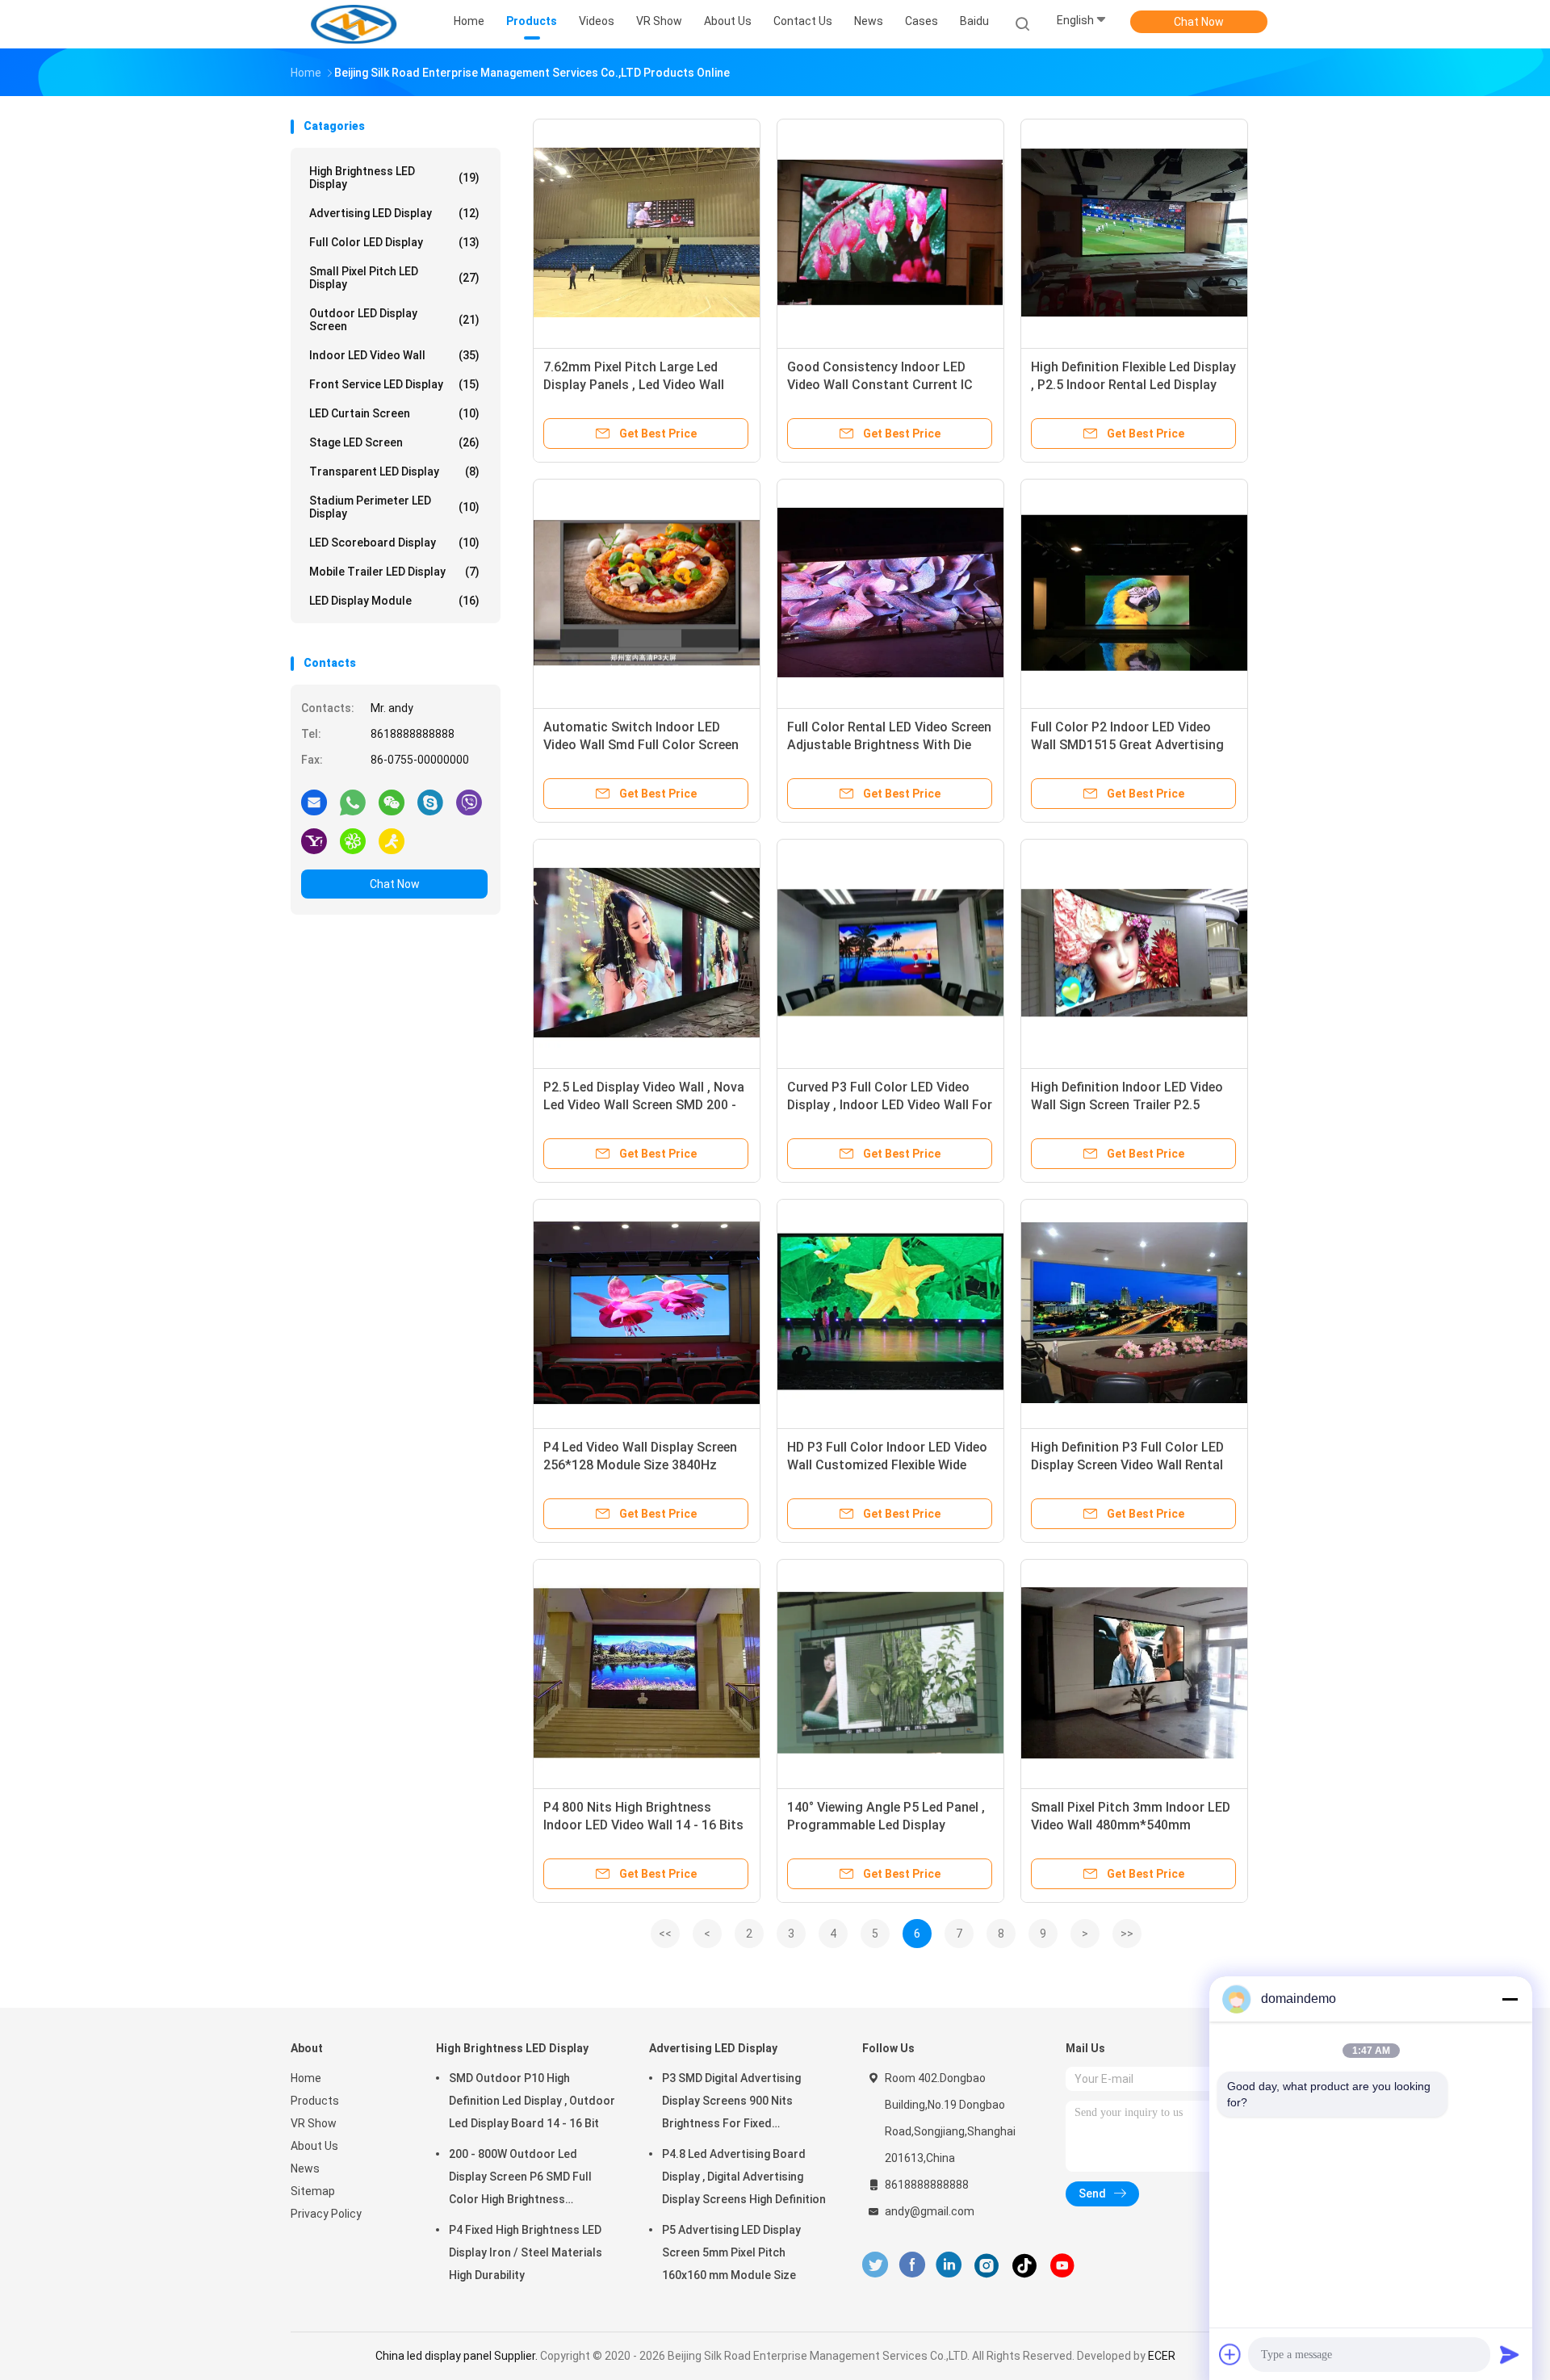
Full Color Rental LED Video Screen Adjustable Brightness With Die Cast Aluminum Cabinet (889, 745)
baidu (974, 21)
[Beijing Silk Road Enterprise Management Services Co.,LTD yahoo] (314, 840)
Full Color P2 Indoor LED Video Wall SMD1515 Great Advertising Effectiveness (1127, 745)
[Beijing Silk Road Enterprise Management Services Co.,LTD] (354, 24)
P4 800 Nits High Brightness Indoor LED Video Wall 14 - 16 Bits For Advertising (643, 1825)
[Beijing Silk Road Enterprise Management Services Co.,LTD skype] (430, 802)
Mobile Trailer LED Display (394, 572)
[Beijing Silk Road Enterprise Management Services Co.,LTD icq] (353, 840)
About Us (314, 2146)
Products (315, 2101)
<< (665, 1934)
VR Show (314, 2123)
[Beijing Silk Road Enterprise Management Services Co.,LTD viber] (469, 802)
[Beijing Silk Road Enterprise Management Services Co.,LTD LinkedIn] (949, 2265)
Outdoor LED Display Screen (394, 320)
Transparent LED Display (394, 471)
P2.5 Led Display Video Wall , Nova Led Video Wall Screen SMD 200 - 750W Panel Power (644, 1105)
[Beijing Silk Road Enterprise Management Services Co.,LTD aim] (392, 840)
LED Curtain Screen (394, 413)
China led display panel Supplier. (458, 2356)
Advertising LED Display (394, 213)
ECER (1162, 2356)
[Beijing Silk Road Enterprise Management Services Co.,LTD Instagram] (987, 2265)
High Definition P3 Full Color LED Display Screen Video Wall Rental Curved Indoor (1127, 1465)
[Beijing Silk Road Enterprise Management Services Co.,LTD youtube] (1062, 2265)
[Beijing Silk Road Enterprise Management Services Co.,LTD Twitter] (875, 2265)
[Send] (1510, 2354)
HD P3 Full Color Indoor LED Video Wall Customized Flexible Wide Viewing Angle (887, 1465)
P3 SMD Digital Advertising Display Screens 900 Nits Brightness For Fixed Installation (731, 2103)
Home (306, 2078)
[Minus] (1510, 1999)
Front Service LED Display (394, 384)
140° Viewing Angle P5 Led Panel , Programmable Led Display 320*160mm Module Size (886, 1825)
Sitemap (313, 2191)
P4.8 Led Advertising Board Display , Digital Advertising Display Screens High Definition (744, 2177)
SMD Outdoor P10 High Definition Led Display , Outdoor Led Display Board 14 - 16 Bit (532, 2101)
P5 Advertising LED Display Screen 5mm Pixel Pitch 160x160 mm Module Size (731, 2252)
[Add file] (1230, 2354)
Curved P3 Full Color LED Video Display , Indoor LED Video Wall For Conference (890, 1105)
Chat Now (1199, 22)
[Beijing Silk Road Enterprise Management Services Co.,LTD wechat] (392, 802)
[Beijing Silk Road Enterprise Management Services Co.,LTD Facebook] (912, 2265)
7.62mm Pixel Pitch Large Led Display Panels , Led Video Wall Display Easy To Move (634, 385)
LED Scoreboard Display (394, 543)
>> (1127, 1934)
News (305, 2168)
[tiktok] (1024, 2265)
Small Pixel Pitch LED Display (394, 278)
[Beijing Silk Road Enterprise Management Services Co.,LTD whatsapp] (353, 802)
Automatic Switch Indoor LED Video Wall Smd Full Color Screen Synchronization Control (641, 745)
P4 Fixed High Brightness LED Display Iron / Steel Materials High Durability (526, 2252)
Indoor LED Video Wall (394, 355)
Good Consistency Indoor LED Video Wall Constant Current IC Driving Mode (880, 385)
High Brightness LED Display (394, 178)
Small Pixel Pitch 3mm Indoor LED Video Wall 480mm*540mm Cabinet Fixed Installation (1131, 1825)
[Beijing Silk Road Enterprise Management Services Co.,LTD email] (314, 802)
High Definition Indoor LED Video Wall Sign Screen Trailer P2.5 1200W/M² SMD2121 (1127, 1105)
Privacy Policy (326, 2214)
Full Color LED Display (394, 242)
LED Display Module (394, 601)
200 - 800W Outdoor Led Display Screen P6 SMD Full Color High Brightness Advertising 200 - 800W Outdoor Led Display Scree (520, 2179)
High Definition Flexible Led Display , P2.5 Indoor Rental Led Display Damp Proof (1133, 385)
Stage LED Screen (394, 442)
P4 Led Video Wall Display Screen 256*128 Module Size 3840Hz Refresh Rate (640, 1465)
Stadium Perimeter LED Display (394, 507)
